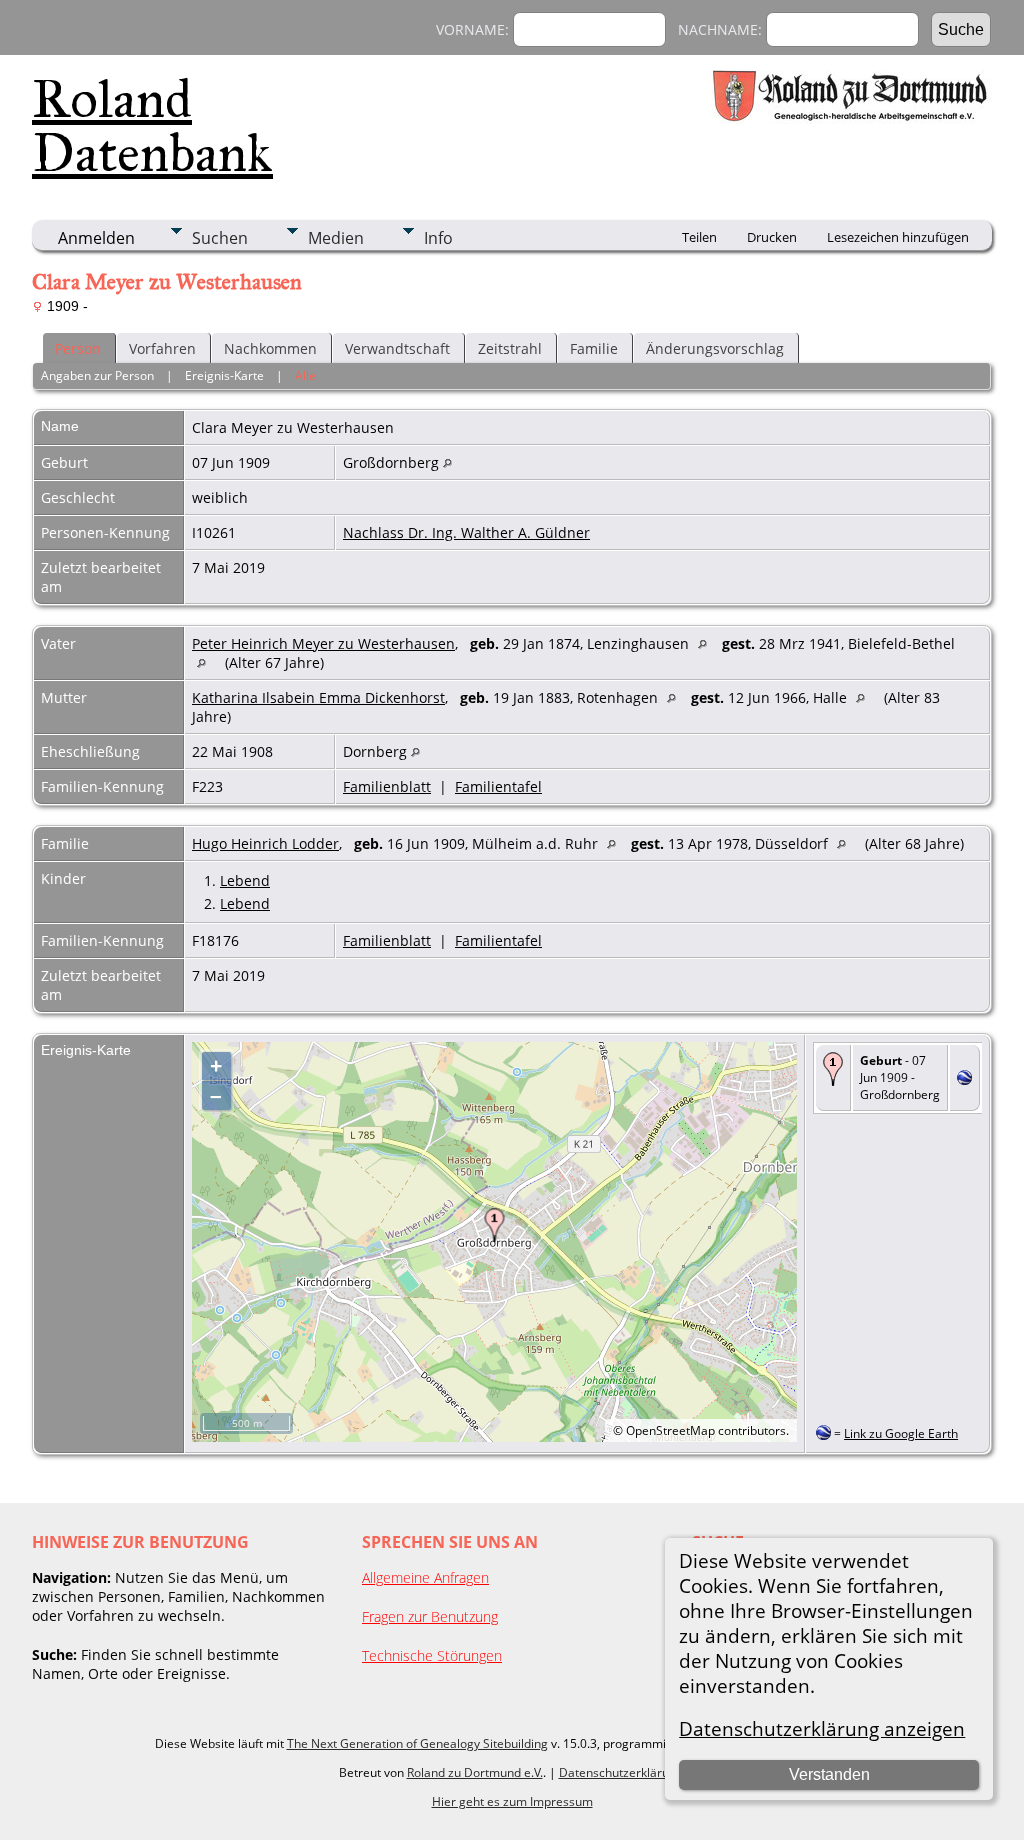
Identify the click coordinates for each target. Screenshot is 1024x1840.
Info (438, 238)
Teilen (699, 237)
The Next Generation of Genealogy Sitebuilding (417, 1743)
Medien (336, 238)
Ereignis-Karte (224, 375)
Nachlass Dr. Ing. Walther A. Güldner (466, 532)
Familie (594, 348)
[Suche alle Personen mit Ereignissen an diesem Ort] (447, 462)
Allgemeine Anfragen (425, 1577)
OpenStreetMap (670, 1430)
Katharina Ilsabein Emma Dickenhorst (318, 697)
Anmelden (96, 238)
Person (78, 348)
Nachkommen (270, 348)
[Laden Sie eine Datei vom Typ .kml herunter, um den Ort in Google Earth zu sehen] (964, 1079)
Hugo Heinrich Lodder (265, 843)
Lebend (245, 880)
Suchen (220, 238)
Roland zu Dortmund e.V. (475, 1772)
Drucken (772, 237)
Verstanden (829, 1774)
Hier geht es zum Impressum (512, 1801)
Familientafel (498, 786)
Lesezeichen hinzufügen (898, 237)
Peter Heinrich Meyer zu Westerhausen (323, 643)
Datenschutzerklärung (621, 1772)
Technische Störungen (432, 1655)
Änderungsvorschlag (715, 348)
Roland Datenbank (152, 126)
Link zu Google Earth (901, 1433)
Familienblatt (387, 786)
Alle (305, 375)
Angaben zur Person (97, 375)
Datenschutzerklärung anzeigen (822, 1728)
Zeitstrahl (510, 348)
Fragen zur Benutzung (430, 1616)
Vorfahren (162, 348)
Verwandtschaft (397, 348)
